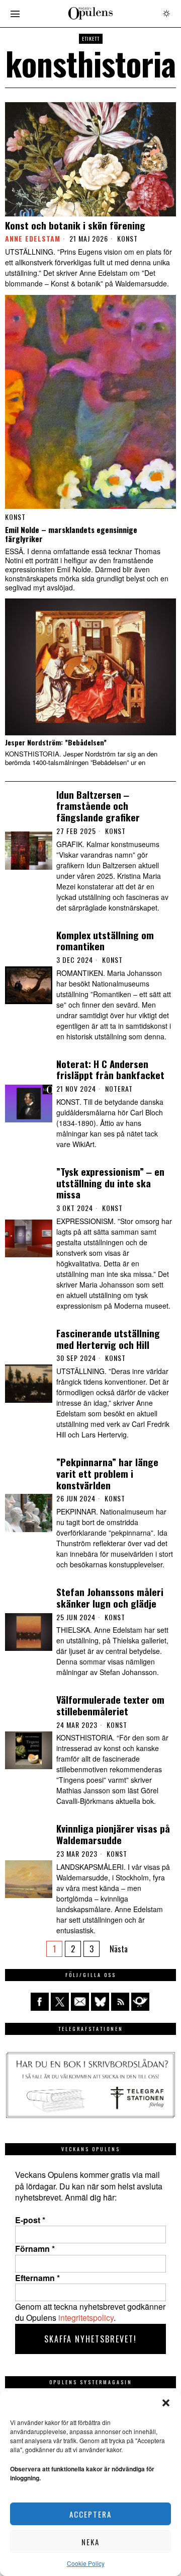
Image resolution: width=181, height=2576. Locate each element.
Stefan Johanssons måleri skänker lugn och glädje (110, 1598)
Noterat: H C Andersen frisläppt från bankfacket (110, 1070)
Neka (90, 2542)
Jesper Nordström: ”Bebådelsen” (56, 743)
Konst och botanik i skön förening (75, 225)
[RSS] (120, 2002)
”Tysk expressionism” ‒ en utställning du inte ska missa (110, 1183)
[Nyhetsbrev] (140, 2002)
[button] (166, 2403)
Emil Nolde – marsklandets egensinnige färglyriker (71, 534)
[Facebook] (40, 2002)
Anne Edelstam (33, 238)
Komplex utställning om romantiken (105, 941)
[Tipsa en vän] (80, 2002)
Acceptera (90, 2514)
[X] (60, 2002)
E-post (30, 2220)
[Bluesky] (100, 2002)
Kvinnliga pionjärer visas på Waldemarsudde (113, 1834)
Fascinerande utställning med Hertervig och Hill (108, 1339)
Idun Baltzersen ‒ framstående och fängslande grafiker (98, 806)
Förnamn (35, 2249)
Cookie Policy (86, 2563)
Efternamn (37, 2278)
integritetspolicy (86, 2318)
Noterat (119, 1089)
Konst (127, 239)
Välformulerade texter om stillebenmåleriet (110, 1705)
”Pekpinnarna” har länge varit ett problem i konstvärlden (107, 1473)
